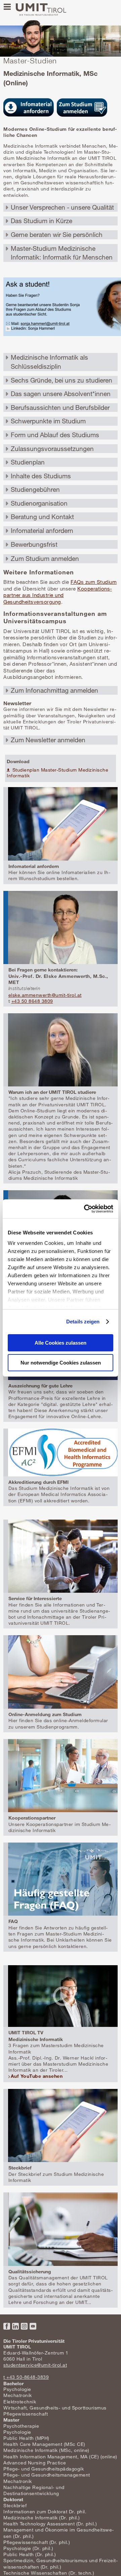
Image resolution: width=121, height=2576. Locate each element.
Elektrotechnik (20, 2402)
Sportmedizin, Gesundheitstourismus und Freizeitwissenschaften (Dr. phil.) (61, 2563)
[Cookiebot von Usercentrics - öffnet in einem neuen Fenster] (85, 1209)
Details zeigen (83, 1322)
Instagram (24, 2326)
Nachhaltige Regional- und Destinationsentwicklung (34, 2490)
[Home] (41, 10)
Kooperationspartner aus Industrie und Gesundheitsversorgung (58, 595)
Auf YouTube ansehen (37, 2076)
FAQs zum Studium (94, 582)
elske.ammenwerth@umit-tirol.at (45, 995)
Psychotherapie (21, 2426)
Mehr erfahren (61, 835)
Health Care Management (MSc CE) (44, 2444)
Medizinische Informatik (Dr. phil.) (42, 2518)
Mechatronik (18, 2395)
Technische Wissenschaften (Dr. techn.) (49, 2573)
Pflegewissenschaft (26, 2414)
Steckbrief (15, 2505)
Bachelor (13, 2383)
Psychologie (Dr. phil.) (28, 2548)
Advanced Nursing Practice (35, 2463)
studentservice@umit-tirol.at (35, 2365)
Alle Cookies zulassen (61, 1343)
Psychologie (17, 2389)
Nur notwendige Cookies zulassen (61, 1363)
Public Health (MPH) (26, 2438)
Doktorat (13, 2499)
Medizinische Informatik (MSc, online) (46, 2450)
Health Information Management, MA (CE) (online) (60, 2457)
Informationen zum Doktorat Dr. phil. (45, 2511)
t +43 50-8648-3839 (26, 2377)
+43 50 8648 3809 (32, 1001)
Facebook (7, 2326)
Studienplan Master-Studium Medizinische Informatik (57, 773)
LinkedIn (15, 2326)
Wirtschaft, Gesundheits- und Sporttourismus (55, 2408)
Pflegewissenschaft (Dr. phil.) (37, 2542)
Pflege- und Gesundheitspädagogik (44, 2469)
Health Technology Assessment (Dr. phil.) (50, 2524)
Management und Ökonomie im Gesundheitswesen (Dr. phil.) (58, 2533)
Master (11, 2420)
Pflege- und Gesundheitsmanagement (47, 2475)
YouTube (33, 2326)
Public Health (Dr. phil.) (30, 2554)
